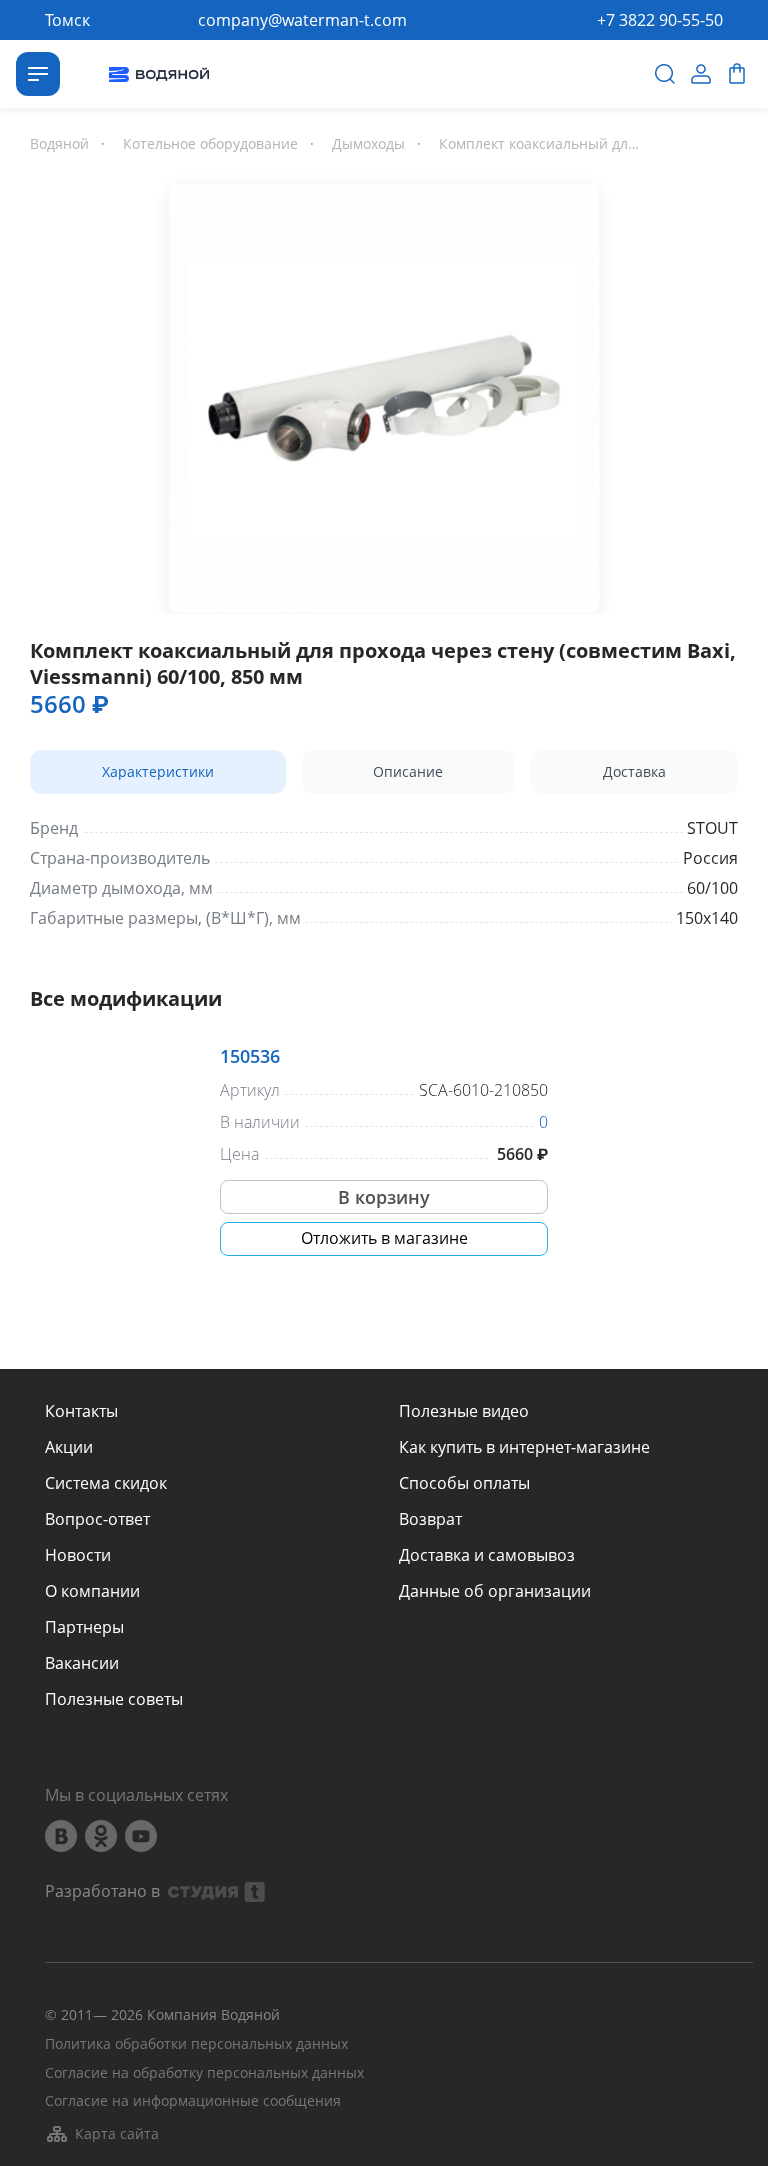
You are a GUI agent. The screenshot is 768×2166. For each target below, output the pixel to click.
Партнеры (84, 1627)
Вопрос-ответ (97, 1519)
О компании (92, 1591)
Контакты (81, 1411)
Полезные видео (464, 1411)
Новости (78, 1555)
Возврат (430, 1519)
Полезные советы (114, 1699)
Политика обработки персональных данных (196, 2044)
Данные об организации (495, 1591)
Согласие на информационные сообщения (193, 2101)
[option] (384, 394)
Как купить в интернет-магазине (524, 1447)
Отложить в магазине (384, 1238)
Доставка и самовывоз (487, 1555)
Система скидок (106, 1483)
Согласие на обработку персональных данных (204, 2073)
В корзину (384, 1197)
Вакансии (82, 1663)
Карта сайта (117, 2133)
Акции (69, 1447)
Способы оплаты (464, 1483)
